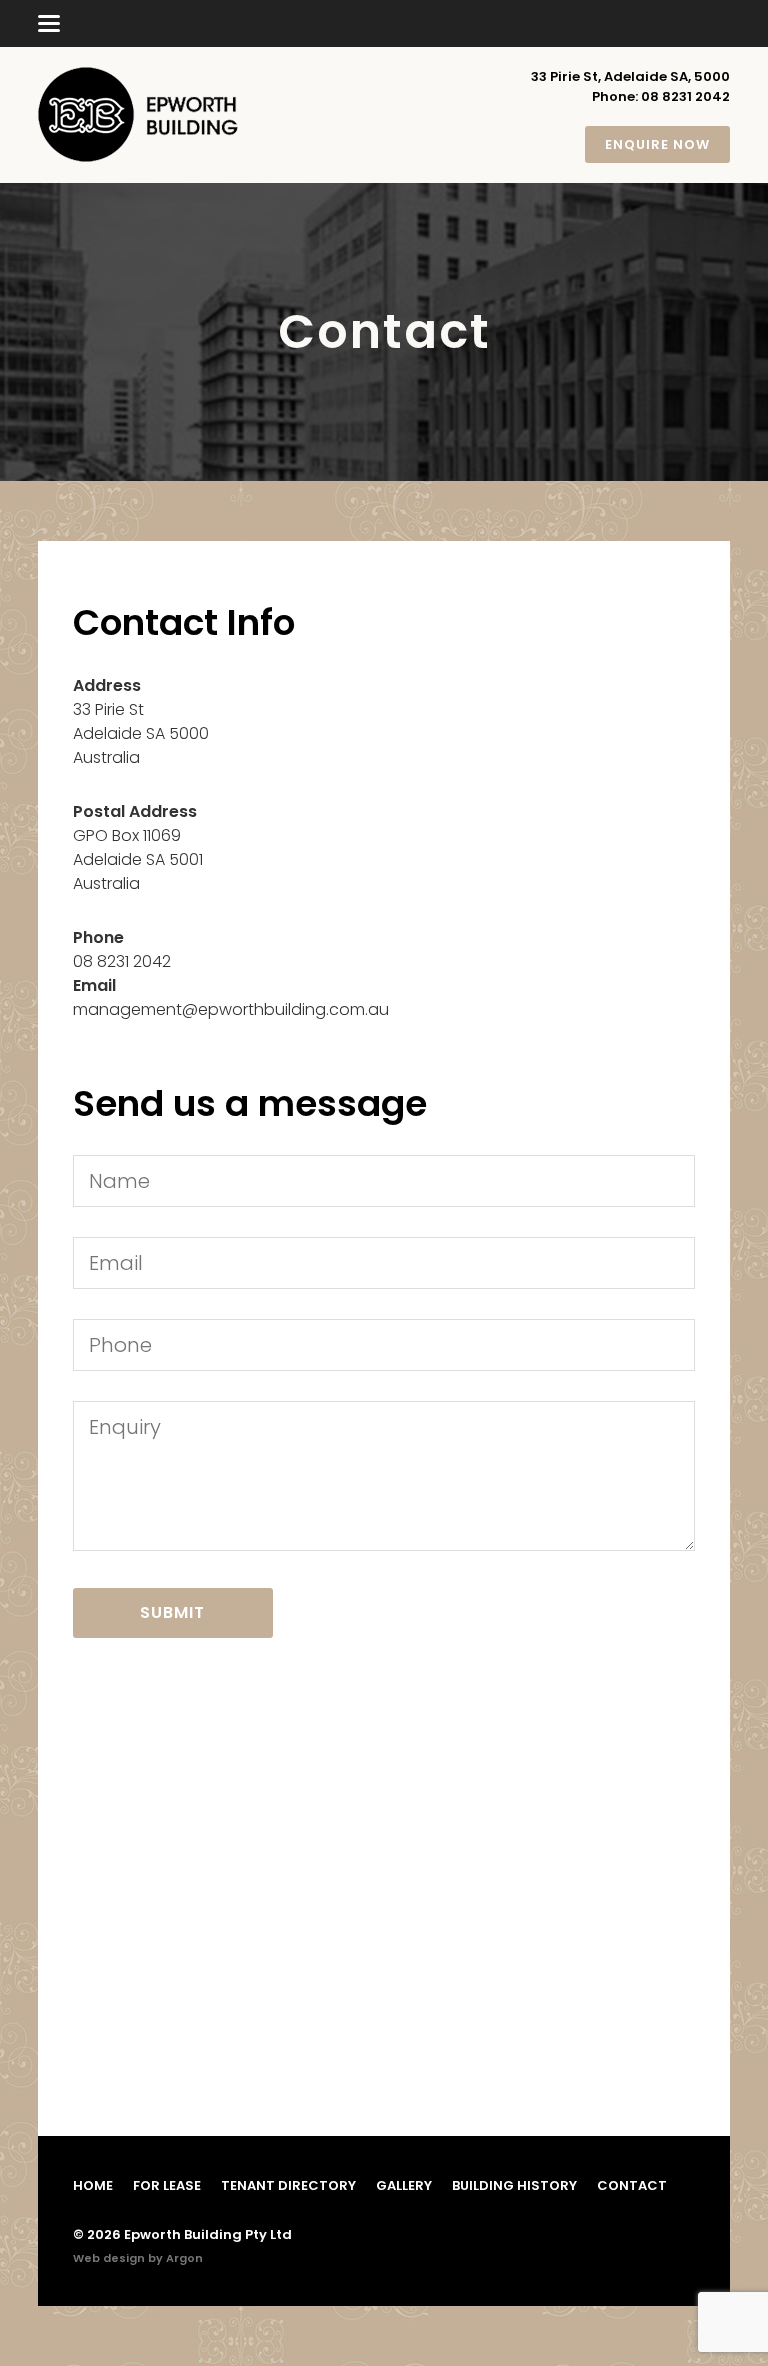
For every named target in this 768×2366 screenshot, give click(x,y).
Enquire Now (657, 144)
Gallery (404, 2185)
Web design (109, 2258)
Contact (632, 2185)
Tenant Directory (288, 2185)
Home (93, 2185)
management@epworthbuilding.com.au (231, 1009)
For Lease (167, 2185)
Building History (514, 2185)
